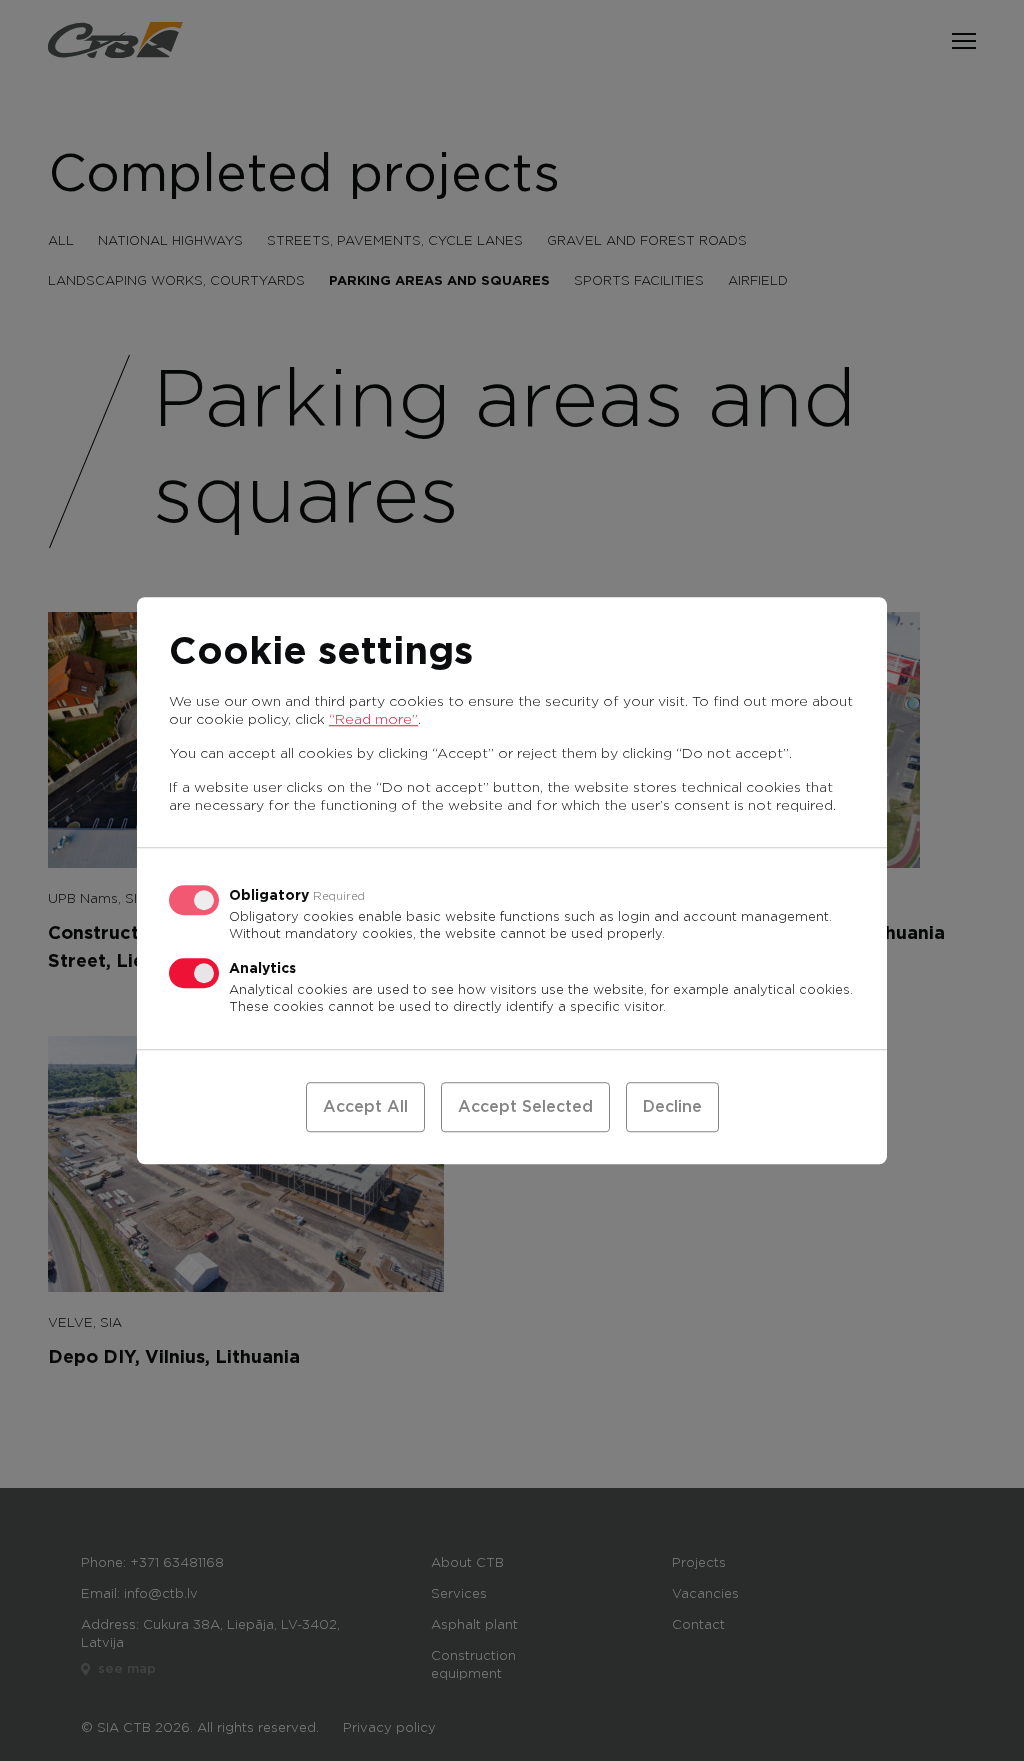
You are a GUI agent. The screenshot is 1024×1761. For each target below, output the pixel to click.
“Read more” (373, 720)
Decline (672, 1107)
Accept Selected (525, 1107)
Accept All (365, 1107)
